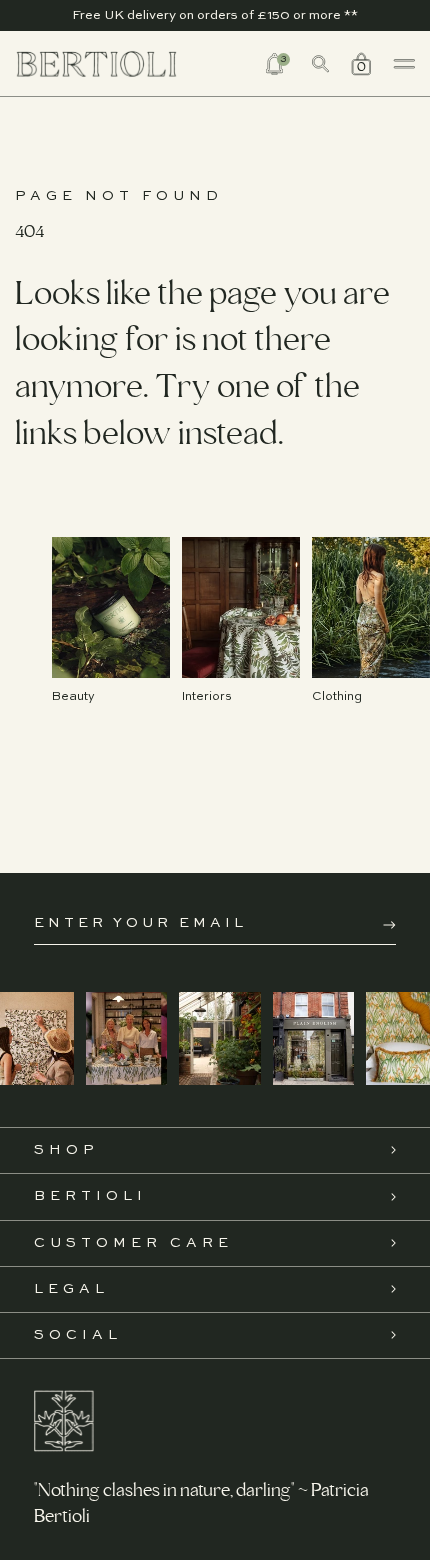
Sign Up (389, 925)
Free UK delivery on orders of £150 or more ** (215, 15)
